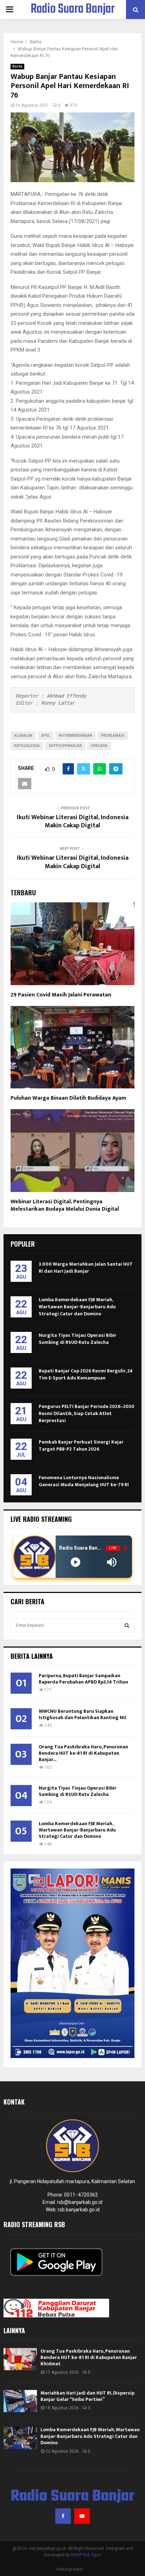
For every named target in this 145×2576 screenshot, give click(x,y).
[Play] (75, 1562)
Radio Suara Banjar (73, 10)
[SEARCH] (127, 1625)
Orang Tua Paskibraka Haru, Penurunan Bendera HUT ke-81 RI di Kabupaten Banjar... (83, 1753)
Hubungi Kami (70, 2569)
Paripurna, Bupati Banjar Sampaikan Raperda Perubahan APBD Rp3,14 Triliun (83, 1679)
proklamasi (113, 736)
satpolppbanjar (65, 746)
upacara (99, 746)
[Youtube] (82, 2516)
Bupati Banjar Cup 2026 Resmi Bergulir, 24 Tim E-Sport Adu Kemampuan (86, 1374)
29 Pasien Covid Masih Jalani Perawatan (61, 995)
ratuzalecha (27, 746)
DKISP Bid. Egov (86, 2555)
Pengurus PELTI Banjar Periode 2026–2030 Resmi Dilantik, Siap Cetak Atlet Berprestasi (87, 1413)
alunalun (23, 736)
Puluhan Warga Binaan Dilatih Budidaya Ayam (68, 1098)
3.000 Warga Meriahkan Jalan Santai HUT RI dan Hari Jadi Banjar (86, 1268)
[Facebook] (63, 2516)
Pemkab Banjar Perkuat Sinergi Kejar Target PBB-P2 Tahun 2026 (81, 1445)
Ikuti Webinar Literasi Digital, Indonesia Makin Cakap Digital (73, 822)
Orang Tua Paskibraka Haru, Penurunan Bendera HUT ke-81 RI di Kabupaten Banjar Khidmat (89, 2357)
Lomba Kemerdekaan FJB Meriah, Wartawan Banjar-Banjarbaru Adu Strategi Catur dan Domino (77, 1307)
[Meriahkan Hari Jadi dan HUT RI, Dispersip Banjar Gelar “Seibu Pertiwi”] (20, 2401)
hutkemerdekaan (75, 736)
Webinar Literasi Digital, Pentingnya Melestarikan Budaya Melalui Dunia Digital (65, 1205)
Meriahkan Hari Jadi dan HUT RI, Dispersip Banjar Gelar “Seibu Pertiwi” (87, 2396)
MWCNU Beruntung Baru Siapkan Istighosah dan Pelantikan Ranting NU (83, 1714)
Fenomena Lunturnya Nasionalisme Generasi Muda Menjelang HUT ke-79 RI (84, 1481)
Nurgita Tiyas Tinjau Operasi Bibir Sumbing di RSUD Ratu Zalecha (78, 1339)
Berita (17, 66)
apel (46, 736)
